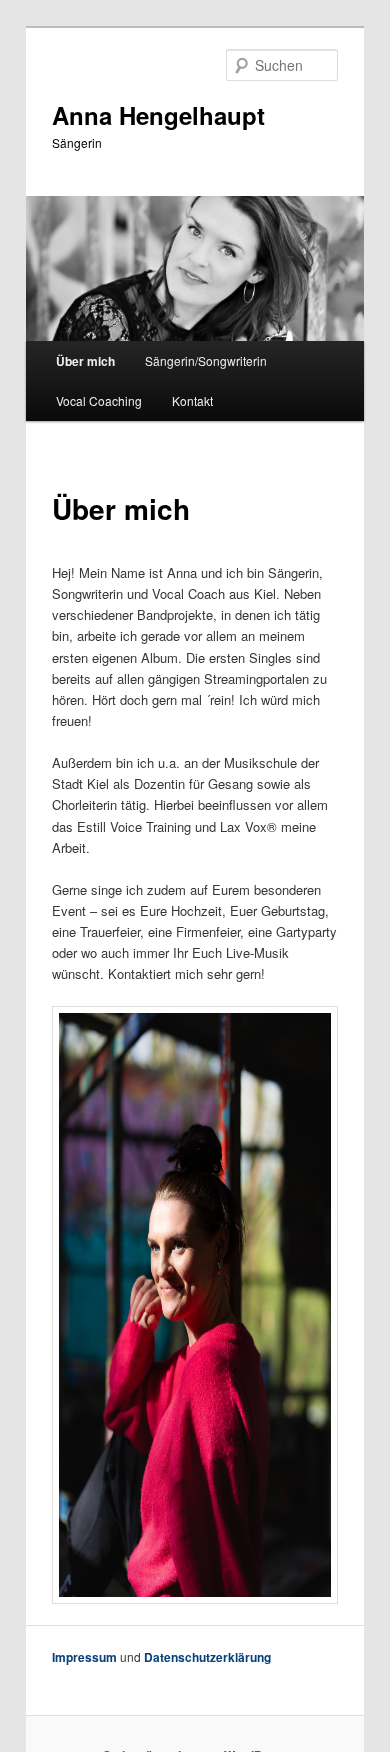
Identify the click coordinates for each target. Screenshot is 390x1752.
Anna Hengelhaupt (158, 115)
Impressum (84, 1657)
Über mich (85, 361)
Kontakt (192, 400)
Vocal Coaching (99, 400)
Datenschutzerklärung (207, 1657)
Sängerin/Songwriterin (206, 360)
